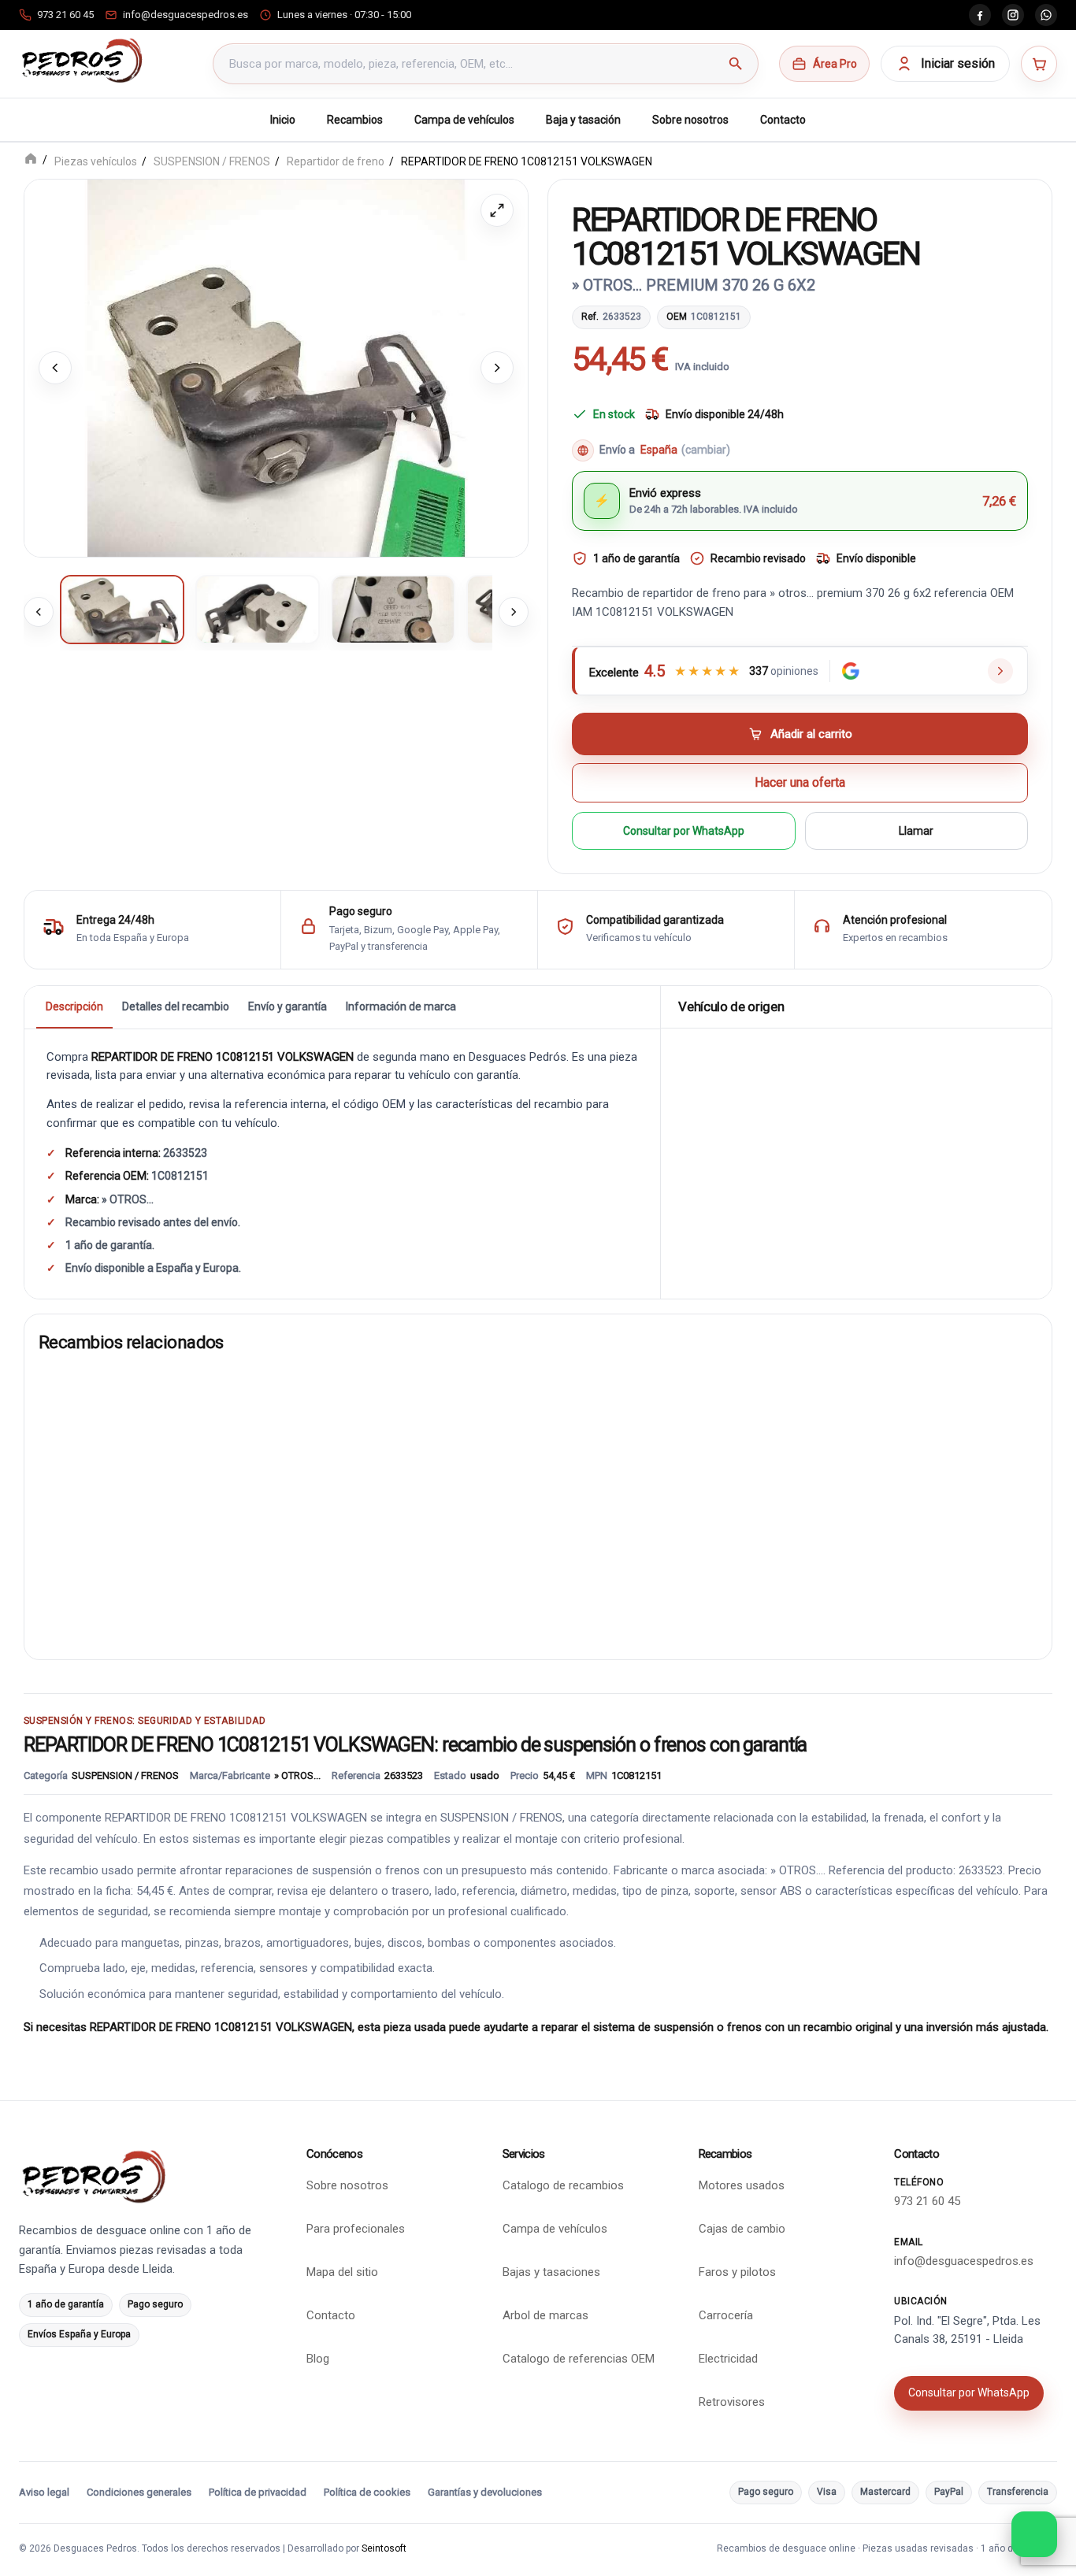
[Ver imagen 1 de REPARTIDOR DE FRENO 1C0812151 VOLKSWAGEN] (122, 609)
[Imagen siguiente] (497, 368)
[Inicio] (31, 160)
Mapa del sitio (342, 2272)
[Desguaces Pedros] (82, 61)
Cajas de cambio (742, 2229)
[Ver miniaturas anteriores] (39, 611)
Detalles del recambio (176, 1006)
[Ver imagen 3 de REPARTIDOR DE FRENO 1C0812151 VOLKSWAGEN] (393, 609)
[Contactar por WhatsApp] (1034, 2534)
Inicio (283, 120)
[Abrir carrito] (1039, 64)
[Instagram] (1013, 15)
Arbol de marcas (545, 2315)
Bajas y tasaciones (551, 2272)
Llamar (916, 830)
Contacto (783, 120)
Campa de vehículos (464, 120)
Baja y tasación (583, 120)
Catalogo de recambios (563, 2185)
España (685, 450)
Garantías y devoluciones (485, 2492)
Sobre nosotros (690, 120)
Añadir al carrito (811, 734)
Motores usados (742, 2185)
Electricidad (728, 2359)
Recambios (355, 120)
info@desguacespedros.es (964, 2261)
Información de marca (401, 1006)
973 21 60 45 (927, 2201)
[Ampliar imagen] (497, 210)
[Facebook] (980, 15)
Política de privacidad (258, 2492)
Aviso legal (44, 2492)
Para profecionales (356, 2229)
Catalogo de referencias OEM (579, 2359)
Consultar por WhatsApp (684, 830)
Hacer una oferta (800, 782)
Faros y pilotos (737, 2272)
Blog (318, 2359)
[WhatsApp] (1046, 15)
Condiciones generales (139, 2492)
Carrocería (726, 2315)
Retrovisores (732, 2402)
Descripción (74, 1006)
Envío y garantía (288, 1006)
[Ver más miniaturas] (514, 611)
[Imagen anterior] (55, 368)
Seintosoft (384, 2548)
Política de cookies (367, 2492)
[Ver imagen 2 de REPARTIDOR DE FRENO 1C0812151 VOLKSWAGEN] (258, 609)
